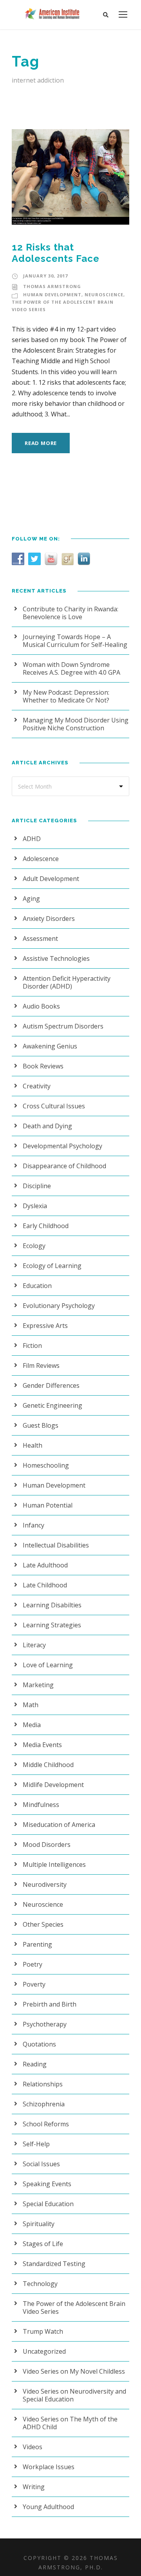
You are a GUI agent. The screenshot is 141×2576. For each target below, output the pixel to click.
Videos (33, 2447)
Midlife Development (53, 1785)
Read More (41, 443)
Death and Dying (47, 1126)
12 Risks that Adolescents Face (56, 253)
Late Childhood (45, 1585)
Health (33, 1445)
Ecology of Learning (52, 1266)
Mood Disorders (47, 1845)
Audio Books (41, 1006)
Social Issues (41, 2164)
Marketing (38, 1685)
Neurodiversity (45, 1884)
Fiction (32, 1346)
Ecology (34, 1246)
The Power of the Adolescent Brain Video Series (74, 2308)
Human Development (52, 295)
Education (37, 1286)
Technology (40, 2284)
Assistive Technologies (56, 958)
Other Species (43, 1924)
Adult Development (51, 879)
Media (32, 1725)
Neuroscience (104, 295)
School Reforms (46, 2124)
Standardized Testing (54, 2264)
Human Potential (48, 1505)
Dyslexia (35, 1206)
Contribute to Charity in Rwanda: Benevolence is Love (70, 613)
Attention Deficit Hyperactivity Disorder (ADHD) (67, 982)
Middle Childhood (48, 1765)
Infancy (33, 1525)
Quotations (39, 2044)
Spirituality (39, 2224)
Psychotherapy (45, 2024)
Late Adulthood (45, 1565)
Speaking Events (47, 2184)
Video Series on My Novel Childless (74, 2371)
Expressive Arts (45, 1326)
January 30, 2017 (45, 276)
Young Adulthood (48, 2507)
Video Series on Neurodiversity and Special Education (74, 2395)
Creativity (37, 1086)
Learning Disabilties (52, 1605)
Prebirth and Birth (50, 2004)
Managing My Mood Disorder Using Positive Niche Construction (76, 724)
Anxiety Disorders (49, 919)
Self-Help (36, 2144)
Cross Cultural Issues (54, 1106)
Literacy (34, 1645)
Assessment (40, 939)
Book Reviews (43, 1066)
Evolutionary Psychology (59, 1306)
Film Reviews (41, 1365)
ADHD (32, 839)
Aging (31, 899)
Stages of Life (43, 2244)
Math (31, 1705)
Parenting (37, 1944)
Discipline (37, 1186)
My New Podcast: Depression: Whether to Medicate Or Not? (66, 696)
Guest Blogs (41, 1425)
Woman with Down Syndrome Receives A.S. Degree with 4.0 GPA (71, 668)
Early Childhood (46, 1226)
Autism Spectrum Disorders (63, 1026)
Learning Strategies (52, 1625)
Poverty (34, 1984)
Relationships (43, 2084)
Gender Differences (51, 1385)
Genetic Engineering (52, 1405)
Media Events (42, 1745)
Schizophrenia (44, 2104)
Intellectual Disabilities (56, 1545)
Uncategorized (44, 2351)
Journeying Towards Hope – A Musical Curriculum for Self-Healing (75, 641)
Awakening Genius (50, 1046)
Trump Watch (43, 2331)
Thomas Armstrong (52, 286)
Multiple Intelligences (54, 1864)
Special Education (48, 2204)
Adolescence (41, 859)
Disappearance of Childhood (64, 1166)
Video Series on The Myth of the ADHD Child (70, 2423)
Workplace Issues (49, 2467)
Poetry (33, 1964)
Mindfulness (41, 1805)
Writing (34, 2487)
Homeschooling (46, 1465)
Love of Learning (48, 1665)
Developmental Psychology (62, 1146)
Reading (35, 2064)
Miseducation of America (59, 1825)
